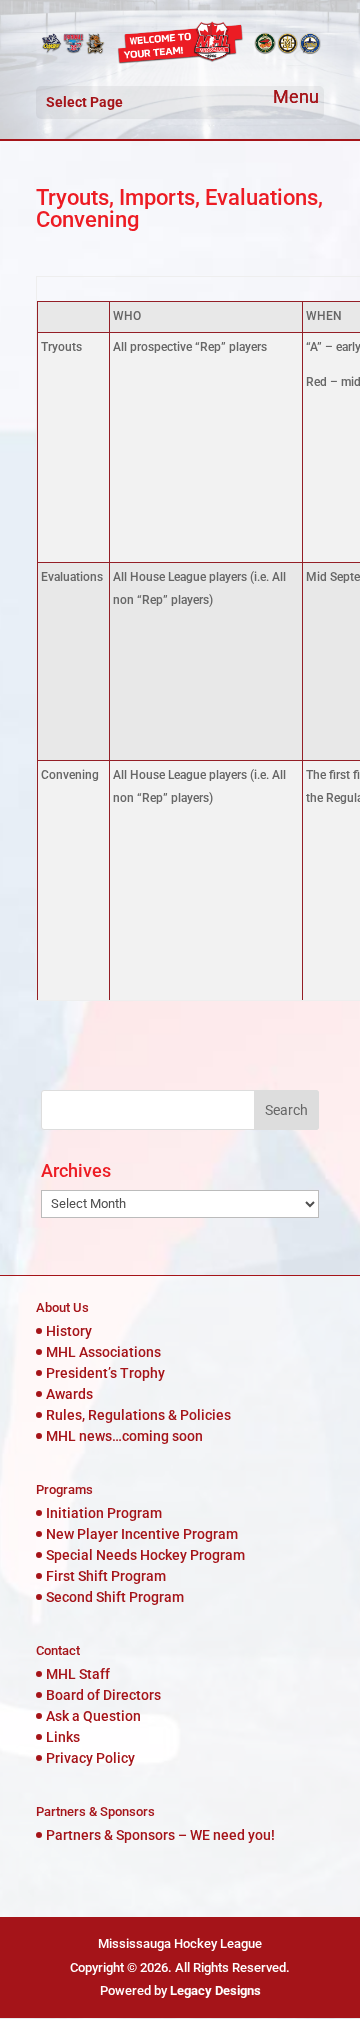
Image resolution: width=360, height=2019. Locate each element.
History (69, 1331)
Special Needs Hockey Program (145, 1555)
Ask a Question (93, 1716)
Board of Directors (103, 1695)
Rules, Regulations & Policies (138, 1415)
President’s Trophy (105, 1373)
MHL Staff (78, 1674)
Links (63, 1737)
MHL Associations (103, 1352)
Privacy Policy (90, 1758)
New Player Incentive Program (142, 1534)
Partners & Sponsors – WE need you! (160, 1835)
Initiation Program (104, 1513)
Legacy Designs (215, 1990)
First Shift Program (106, 1576)
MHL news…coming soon (124, 1436)
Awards (69, 1394)
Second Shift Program (115, 1597)
